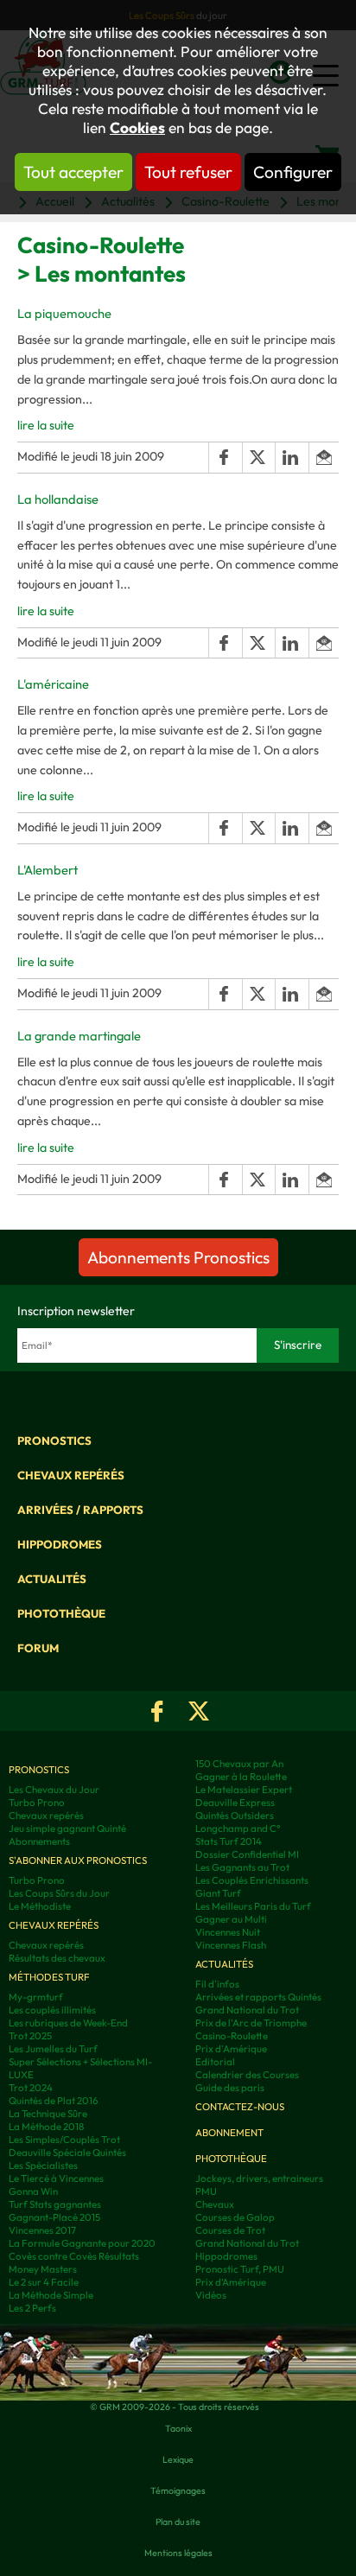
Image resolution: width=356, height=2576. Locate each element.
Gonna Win (33, 2191)
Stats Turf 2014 (229, 1841)
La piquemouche (64, 313)
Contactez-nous (240, 2106)
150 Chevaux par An (239, 1763)
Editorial (215, 2061)
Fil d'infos (217, 1984)
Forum (38, 1648)
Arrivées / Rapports (80, 1510)
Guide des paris (230, 2087)
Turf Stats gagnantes (55, 2204)
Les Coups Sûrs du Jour (59, 1893)
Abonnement (229, 2132)
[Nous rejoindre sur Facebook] (157, 1711)
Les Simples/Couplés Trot (64, 2139)
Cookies (137, 128)
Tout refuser (188, 172)
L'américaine (53, 684)
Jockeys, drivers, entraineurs (259, 2178)
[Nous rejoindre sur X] (199, 1711)
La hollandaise (58, 499)
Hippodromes (60, 1544)
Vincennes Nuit (228, 1932)
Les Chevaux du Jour (54, 1789)
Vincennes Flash (231, 1945)
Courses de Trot (230, 2230)
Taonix (178, 2428)
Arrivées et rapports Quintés (258, 1997)
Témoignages (178, 2490)
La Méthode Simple (51, 2295)
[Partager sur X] (258, 458)
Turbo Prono (37, 1802)
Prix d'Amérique (231, 2048)
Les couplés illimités (52, 2010)
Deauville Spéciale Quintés (67, 2152)
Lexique (178, 2459)
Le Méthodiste (40, 1906)
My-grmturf (36, 1997)
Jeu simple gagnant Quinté (67, 1828)
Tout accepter (73, 172)
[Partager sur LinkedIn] (291, 458)
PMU (206, 2191)
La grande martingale (79, 1036)
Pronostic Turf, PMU (240, 2269)
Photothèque (61, 1613)
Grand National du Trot (247, 2010)
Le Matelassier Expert (244, 1789)
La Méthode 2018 (46, 2126)
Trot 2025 (30, 2035)
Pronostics (54, 1441)
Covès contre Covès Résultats (74, 2256)
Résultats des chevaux (57, 1958)
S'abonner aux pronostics (78, 1860)
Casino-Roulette (232, 2035)
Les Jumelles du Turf (53, 2048)
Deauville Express (235, 1802)
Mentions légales (178, 2553)
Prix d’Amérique (231, 2282)
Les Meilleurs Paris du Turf (253, 1906)
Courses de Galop (235, 2217)
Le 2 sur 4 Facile (44, 2282)
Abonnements (39, 1841)
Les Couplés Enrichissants (252, 1880)
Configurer (293, 172)
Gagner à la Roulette (241, 1776)
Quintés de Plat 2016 (54, 2100)
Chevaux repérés (71, 1475)
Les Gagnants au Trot (242, 1867)
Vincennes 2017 (42, 2230)
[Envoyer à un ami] (324, 458)
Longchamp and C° (238, 1828)
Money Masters (43, 2269)
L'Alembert (48, 870)
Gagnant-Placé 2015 (54, 2217)
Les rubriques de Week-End (68, 2023)
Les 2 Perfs (32, 2308)
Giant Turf (218, 1893)
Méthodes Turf (49, 1977)
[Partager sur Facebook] (225, 458)
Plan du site (178, 2522)
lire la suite (46, 425)
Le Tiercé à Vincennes (56, 2178)
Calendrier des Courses (247, 2074)
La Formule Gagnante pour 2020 (82, 2243)
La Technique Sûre (48, 2113)
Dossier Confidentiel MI (247, 1854)
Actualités (52, 1579)
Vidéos (211, 2295)
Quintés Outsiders (235, 1815)
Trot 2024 (31, 2087)
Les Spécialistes (43, 2165)
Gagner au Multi (231, 1919)
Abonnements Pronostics (178, 1257)
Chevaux (215, 2204)
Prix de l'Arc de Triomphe (251, 2023)
